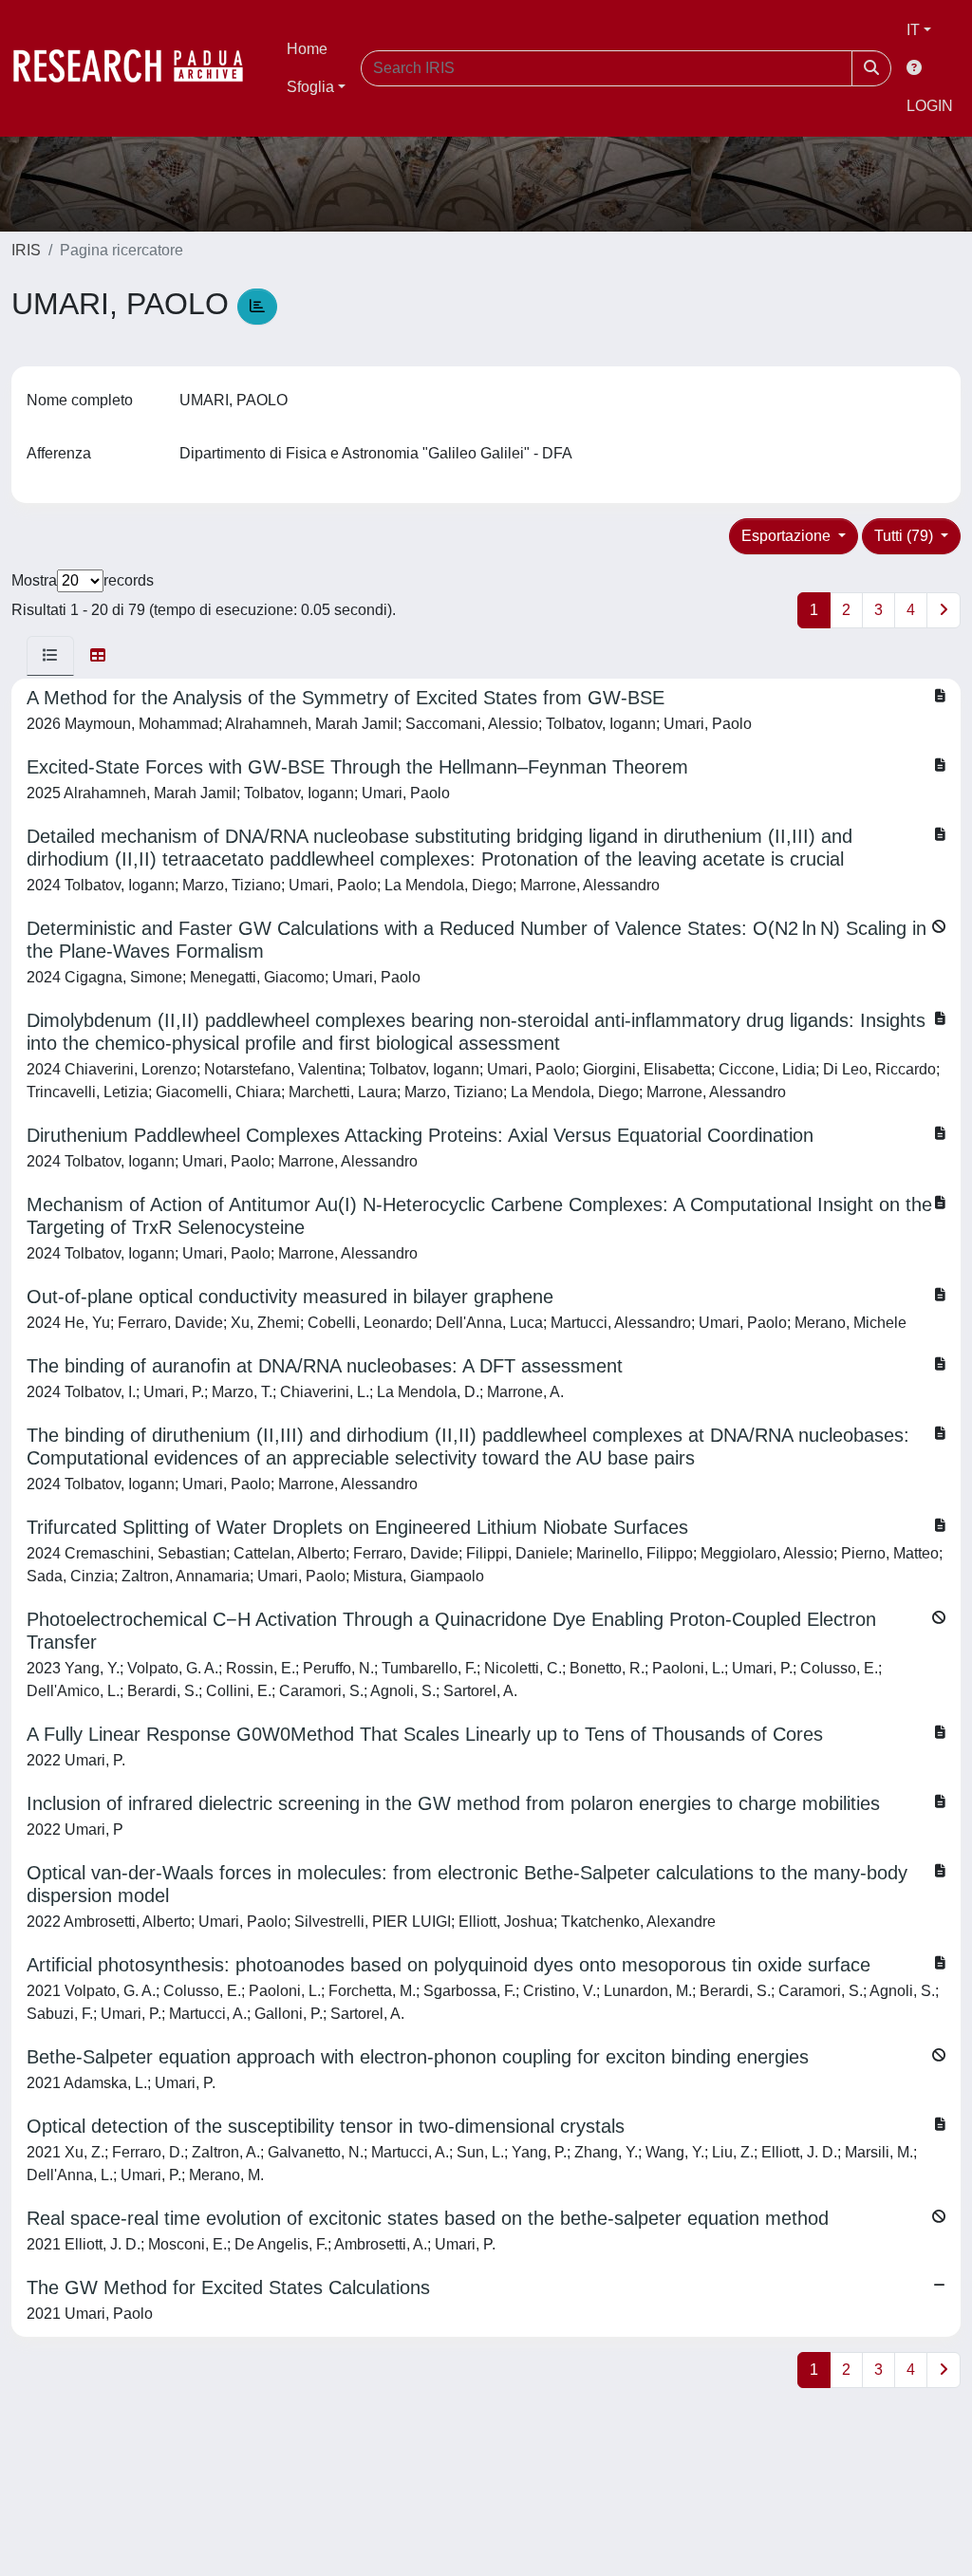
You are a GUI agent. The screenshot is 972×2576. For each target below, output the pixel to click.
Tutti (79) (906, 536)
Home (307, 49)
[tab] (50, 656)
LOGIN (930, 106)
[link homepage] (138, 68)
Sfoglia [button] (310, 87)
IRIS (26, 250)
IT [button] (913, 30)
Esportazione (788, 536)
